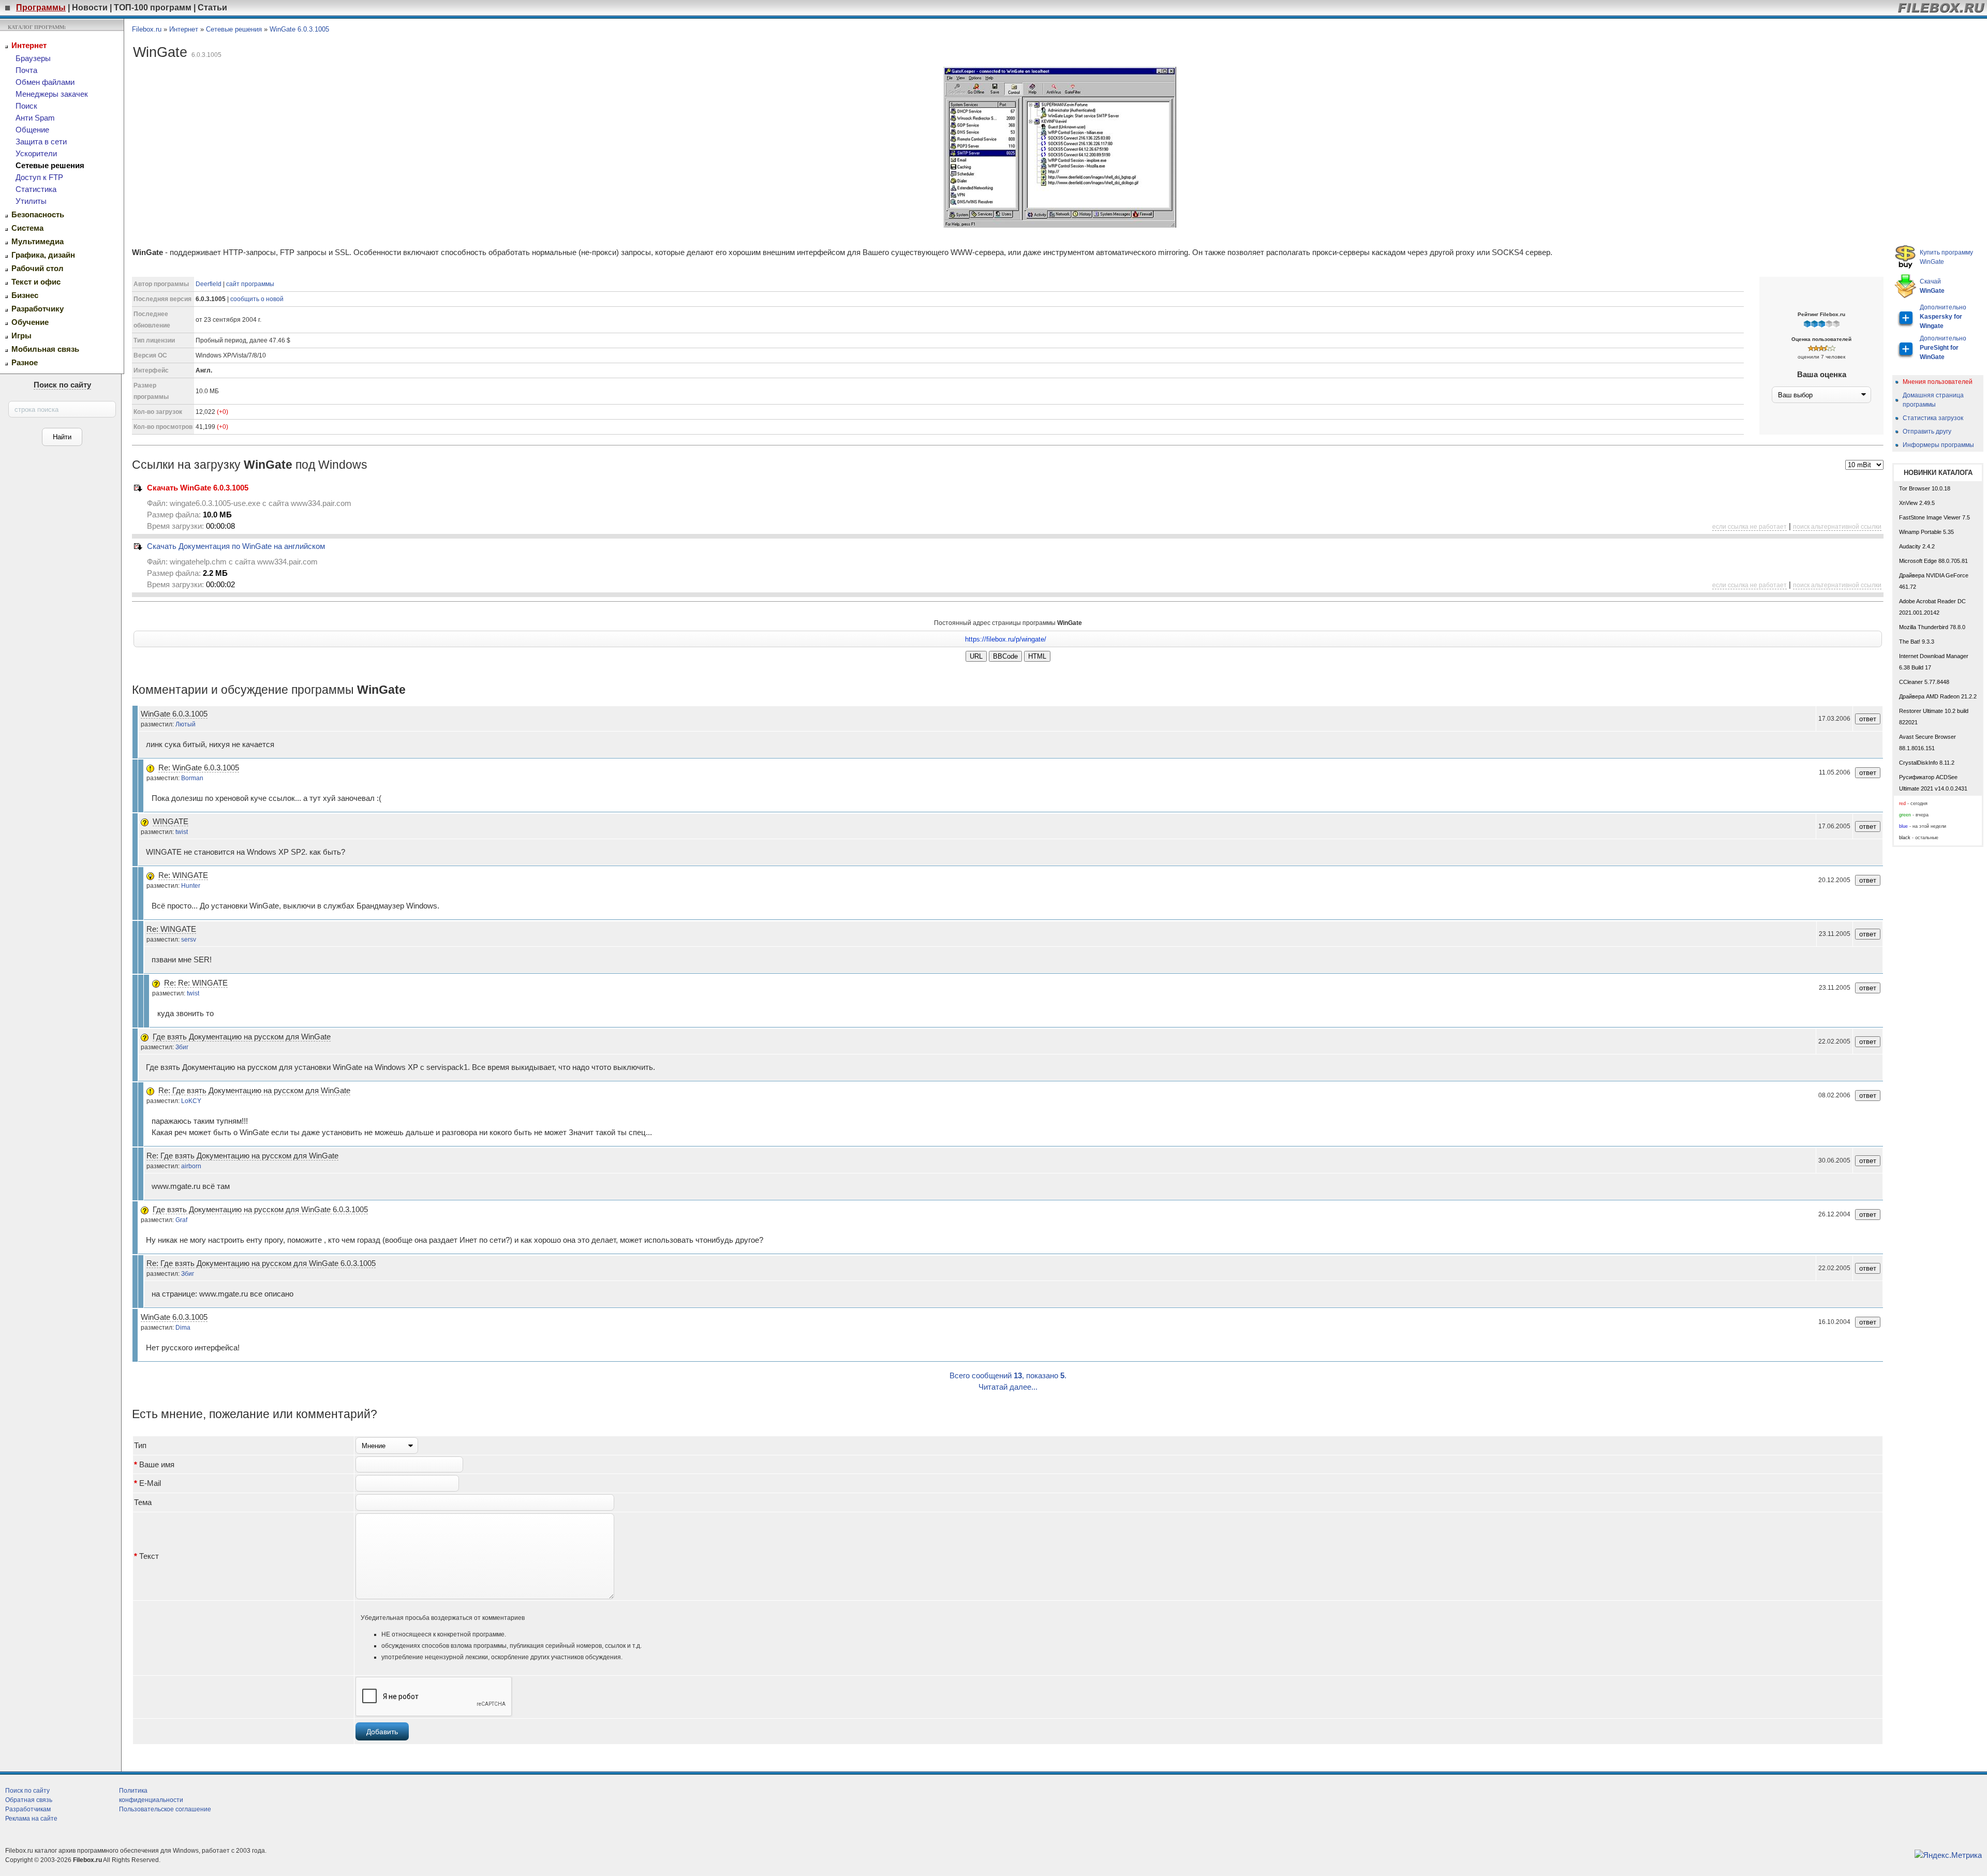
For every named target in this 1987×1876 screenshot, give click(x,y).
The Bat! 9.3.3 (1917, 642)
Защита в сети (41, 142)
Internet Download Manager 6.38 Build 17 (1934, 662)
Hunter (191, 886)
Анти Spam (35, 118)
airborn (191, 1166)
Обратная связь (29, 1800)
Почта (26, 70)
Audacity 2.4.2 (1917, 546)
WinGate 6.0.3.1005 (299, 29)
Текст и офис (36, 282)
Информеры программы (1938, 445)
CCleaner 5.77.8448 (1924, 682)
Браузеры (33, 58)
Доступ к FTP (39, 177)
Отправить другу (1927, 431)
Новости (90, 8)
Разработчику (38, 309)
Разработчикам (28, 1809)
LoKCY (191, 1101)
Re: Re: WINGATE (196, 983)
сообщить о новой (257, 299)
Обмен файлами (45, 82)
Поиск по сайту (62, 385)
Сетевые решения (50, 166)
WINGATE (170, 822)
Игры (21, 336)
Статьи (212, 8)
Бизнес (25, 295)
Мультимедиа (38, 242)
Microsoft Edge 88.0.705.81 (1933, 561)
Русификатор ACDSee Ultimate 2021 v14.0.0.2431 (1933, 783)
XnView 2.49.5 (1917, 503)
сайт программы (250, 284)
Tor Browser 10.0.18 (1925, 488)
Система (27, 228)
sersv (189, 940)
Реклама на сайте (31, 1819)
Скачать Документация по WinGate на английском (236, 546)
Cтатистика (36, 189)
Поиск (26, 106)
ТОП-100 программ (153, 8)
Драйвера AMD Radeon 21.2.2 (1938, 696)
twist (182, 832)
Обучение (30, 322)
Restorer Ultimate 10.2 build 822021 (1934, 717)
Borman (192, 778)
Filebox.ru (147, 29)
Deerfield (209, 284)
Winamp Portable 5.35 (1926, 532)
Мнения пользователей (1938, 382)
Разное (25, 363)
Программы (41, 8)
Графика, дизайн (43, 255)
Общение (32, 130)
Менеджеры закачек (52, 94)
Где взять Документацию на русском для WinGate (242, 1037)
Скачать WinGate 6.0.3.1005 (198, 488)
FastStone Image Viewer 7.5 (1934, 517)
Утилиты (31, 201)
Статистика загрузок (1933, 418)
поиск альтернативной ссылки (1837, 527)
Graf (181, 1220)
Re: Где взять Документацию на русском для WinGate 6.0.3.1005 (261, 1263)
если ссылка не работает (1749, 527)
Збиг (182, 1047)
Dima (183, 1328)
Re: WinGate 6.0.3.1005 (199, 768)
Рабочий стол (38, 269)
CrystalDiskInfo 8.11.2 (1927, 763)
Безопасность (38, 215)
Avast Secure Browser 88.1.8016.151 (1927, 742)
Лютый (186, 724)
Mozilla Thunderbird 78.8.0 (1932, 627)
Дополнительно (1943, 317)
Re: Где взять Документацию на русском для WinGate (254, 1091)
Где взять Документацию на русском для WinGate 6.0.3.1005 (260, 1210)
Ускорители (36, 154)
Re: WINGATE (183, 875)
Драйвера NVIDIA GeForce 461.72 (1934, 581)
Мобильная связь (45, 349)
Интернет (29, 46)
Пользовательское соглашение (165, 1809)
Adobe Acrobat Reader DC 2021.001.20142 (1932, 607)
